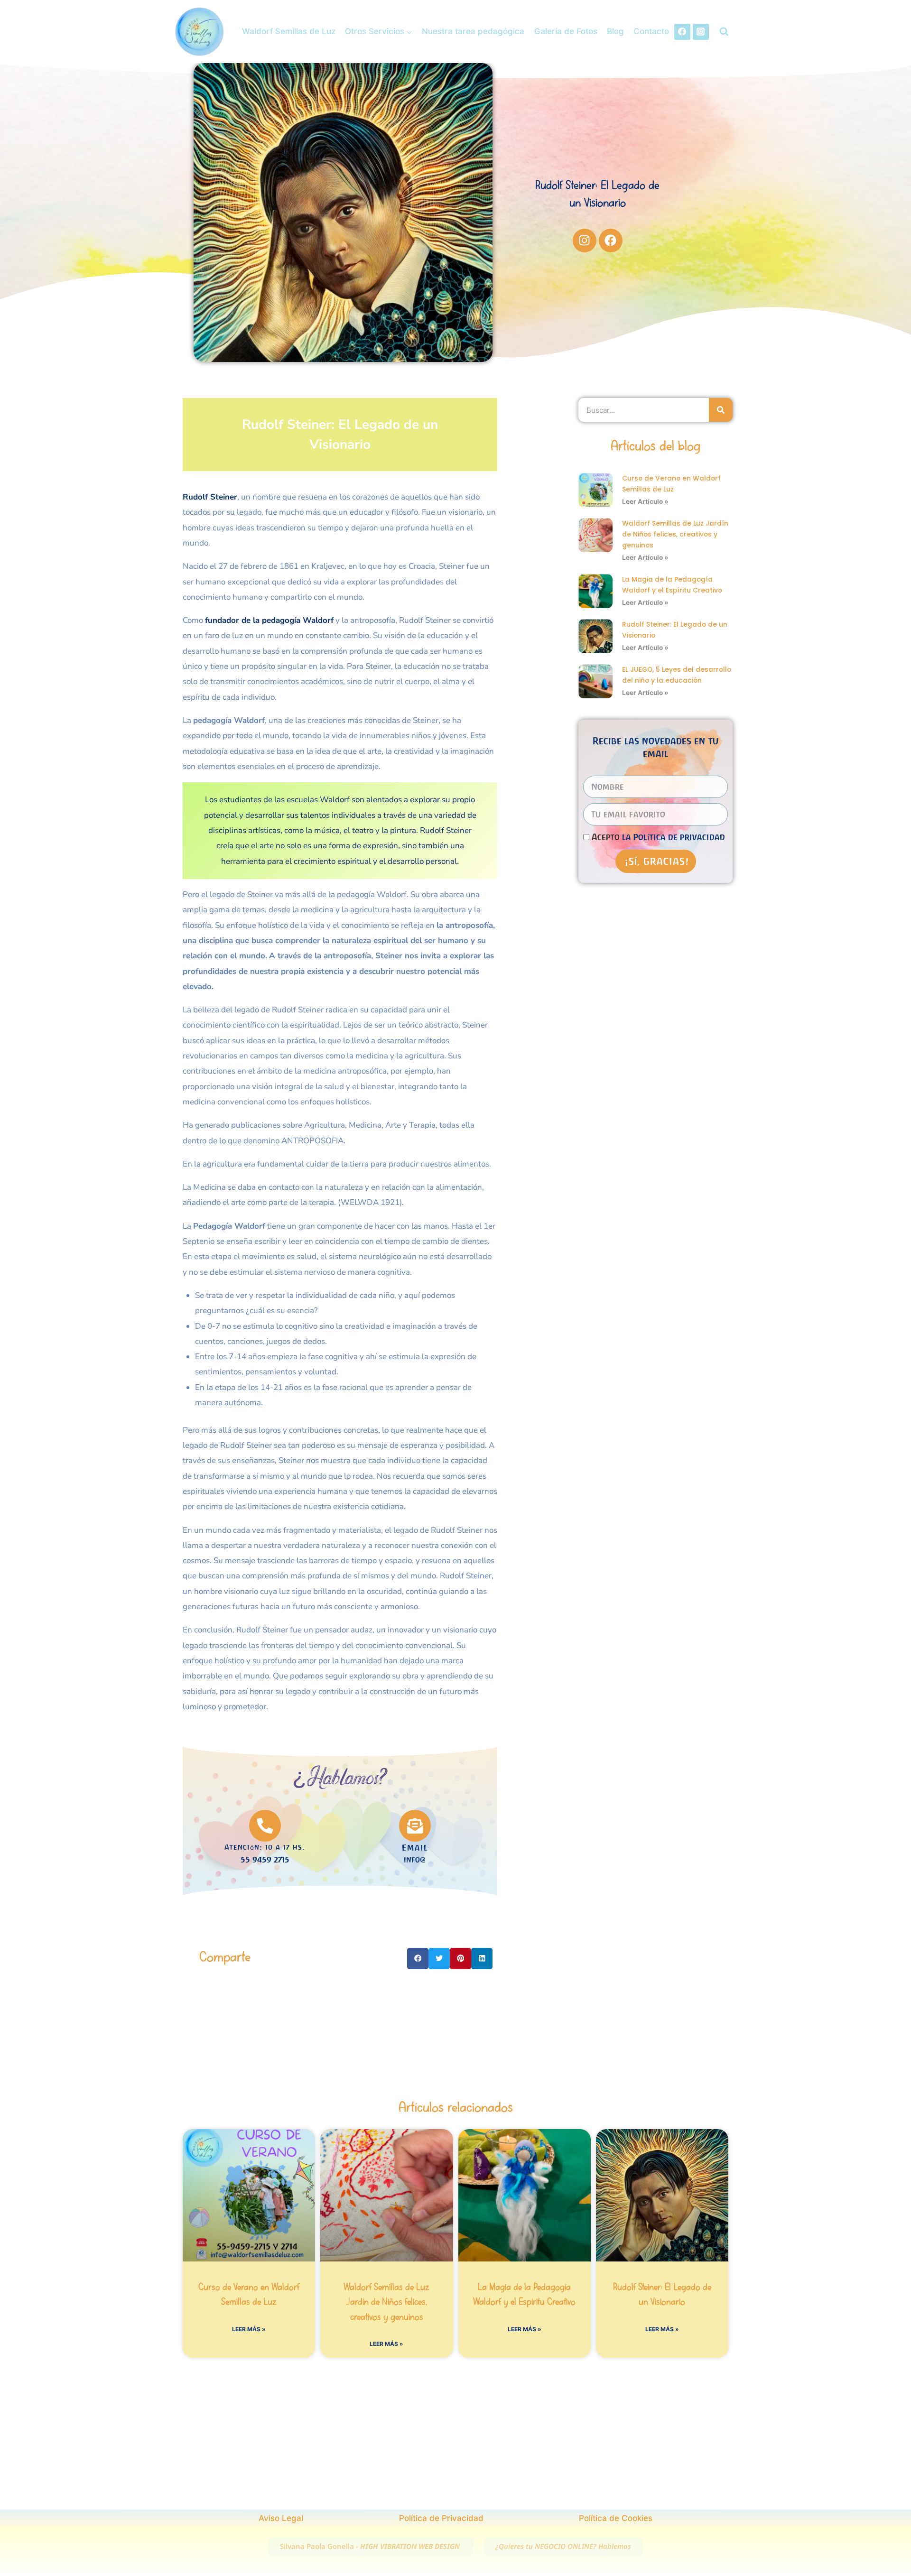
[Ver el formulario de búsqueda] (724, 32)
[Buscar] (721, 410)
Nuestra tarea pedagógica (473, 31)
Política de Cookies (616, 2518)
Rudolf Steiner (210, 497)
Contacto (651, 31)
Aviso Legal (281, 2518)
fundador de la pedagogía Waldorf (269, 620)
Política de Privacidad (441, 2518)
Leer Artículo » (645, 501)
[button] (418, 1959)
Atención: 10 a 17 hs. (265, 1847)
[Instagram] (701, 32)
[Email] (415, 1826)
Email (415, 1848)
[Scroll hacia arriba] (898, 2501)
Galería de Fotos (566, 31)
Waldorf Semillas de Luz (289, 31)
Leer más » (249, 2329)
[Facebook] (682, 32)
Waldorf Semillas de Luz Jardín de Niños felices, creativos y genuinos (675, 534)
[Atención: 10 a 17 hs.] (265, 1826)
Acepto (658, 837)
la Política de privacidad (674, 837)
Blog (615, 31)
